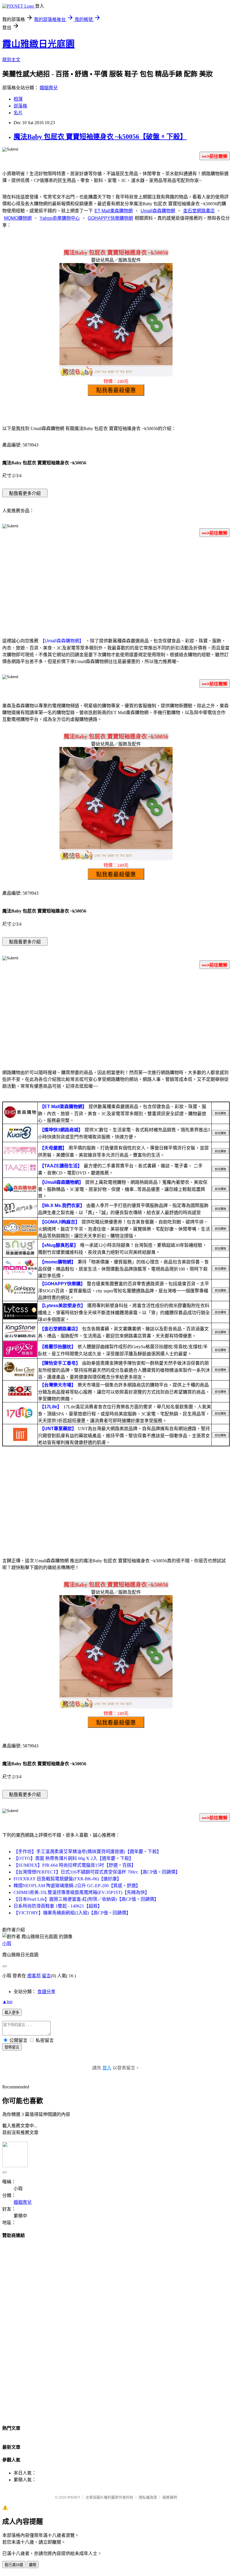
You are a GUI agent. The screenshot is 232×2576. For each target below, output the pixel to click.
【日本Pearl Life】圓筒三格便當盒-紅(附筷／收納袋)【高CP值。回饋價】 (86, 1899)
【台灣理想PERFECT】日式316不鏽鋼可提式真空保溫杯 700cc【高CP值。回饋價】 (97, 1872)
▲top (7, 2002)
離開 (33, 2565)
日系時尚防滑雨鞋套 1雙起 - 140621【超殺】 (58, 1906)
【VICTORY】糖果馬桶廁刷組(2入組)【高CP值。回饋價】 (72, 1913)
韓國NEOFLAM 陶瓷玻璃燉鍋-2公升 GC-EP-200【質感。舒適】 (77, 1886)
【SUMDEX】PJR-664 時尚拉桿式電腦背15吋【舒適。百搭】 (75, 1865)
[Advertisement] (116, 586)
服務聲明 (170, 2497)
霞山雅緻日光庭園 (38, 44)
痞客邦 (34, 1976)
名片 (18, 113)
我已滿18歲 (14, 2565)
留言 (46, 1976)
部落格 (20, 106)
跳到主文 (11, 60)
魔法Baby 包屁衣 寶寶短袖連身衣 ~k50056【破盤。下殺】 (100, 137)
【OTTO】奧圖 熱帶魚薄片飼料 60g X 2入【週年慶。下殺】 (74, 1858)
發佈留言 (12, 2047)
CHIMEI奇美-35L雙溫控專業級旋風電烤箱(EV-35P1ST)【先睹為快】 (81, 1892)
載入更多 (12, 2013)
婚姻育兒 (49, 88)
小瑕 (7, 1943)
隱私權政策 (148, 2497)
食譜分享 (46, 1992)
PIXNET (74, 2497)
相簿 (18, 99)
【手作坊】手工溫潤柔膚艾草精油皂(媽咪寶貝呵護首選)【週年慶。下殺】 (87, 1852)
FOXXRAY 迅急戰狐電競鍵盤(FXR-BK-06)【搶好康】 (67, 1879)
